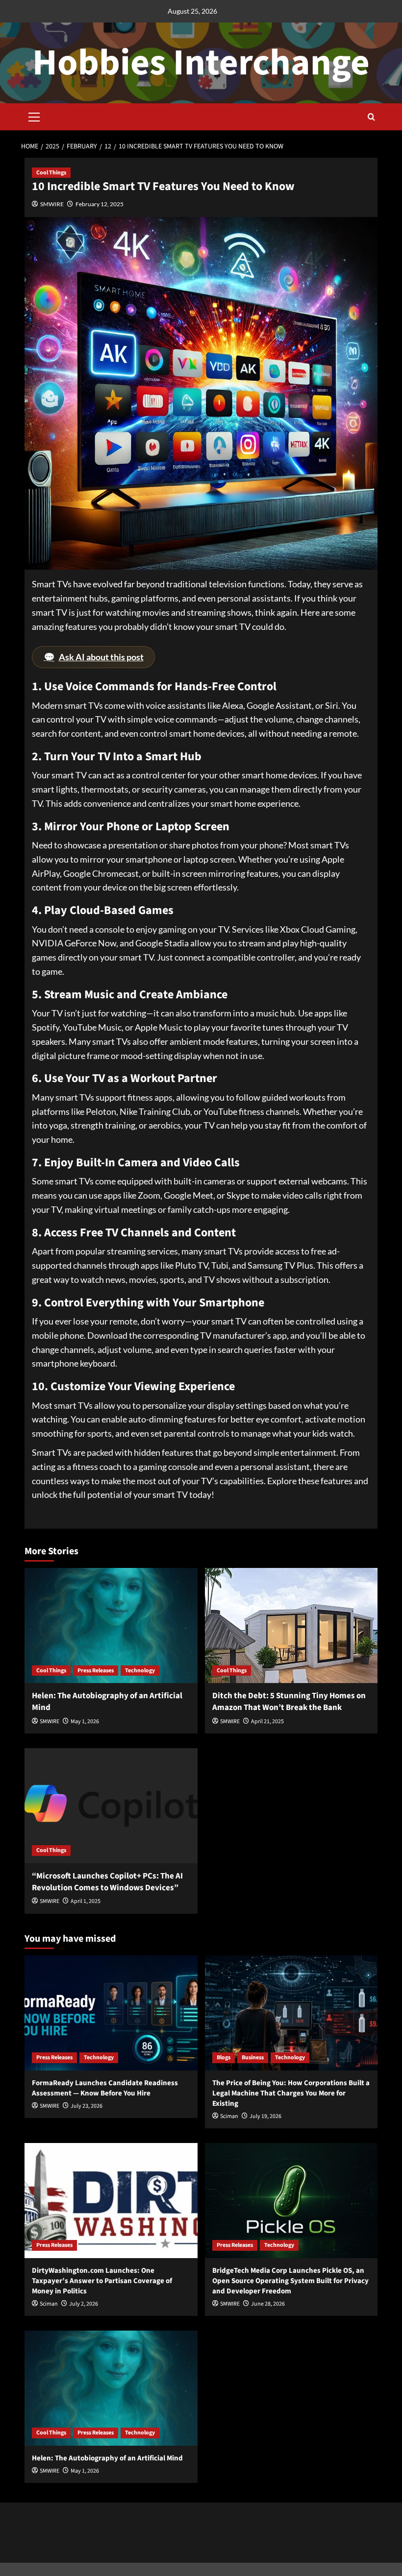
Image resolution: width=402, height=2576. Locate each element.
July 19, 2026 (265, 2116)
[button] (34, 116)
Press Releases (96, 1671)
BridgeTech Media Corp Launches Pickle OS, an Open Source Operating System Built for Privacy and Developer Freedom (290, 2281)
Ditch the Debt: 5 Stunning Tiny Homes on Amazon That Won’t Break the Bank (289, 1702)
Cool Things (51, 173)
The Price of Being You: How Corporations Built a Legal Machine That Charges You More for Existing (291, 2093)
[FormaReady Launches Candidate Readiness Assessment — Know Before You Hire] (111, 2013)
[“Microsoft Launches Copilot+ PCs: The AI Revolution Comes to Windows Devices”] (111, 1806)
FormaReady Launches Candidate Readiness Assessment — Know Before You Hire (105, 2088)
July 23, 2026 (87, 2106)
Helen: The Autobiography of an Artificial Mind (107, 1702)
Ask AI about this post (93, 657)
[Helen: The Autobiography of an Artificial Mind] (111, 1625)
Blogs (224, 2058)
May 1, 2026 (85, 1721)
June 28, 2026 (268, 2304)
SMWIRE (52, 204)
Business (253, 2058)
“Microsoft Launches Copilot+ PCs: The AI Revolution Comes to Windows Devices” (107, 1882)
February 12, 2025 (100, 204)
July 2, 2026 (84, 2304)
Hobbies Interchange (201, 63)
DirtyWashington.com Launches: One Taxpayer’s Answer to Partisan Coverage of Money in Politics (102, 2281)
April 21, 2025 (267, 1721)
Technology (140, 1671)
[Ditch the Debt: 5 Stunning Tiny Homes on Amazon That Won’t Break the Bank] (291, 1625)
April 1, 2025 (86, 1901)
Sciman (229, 2116)
